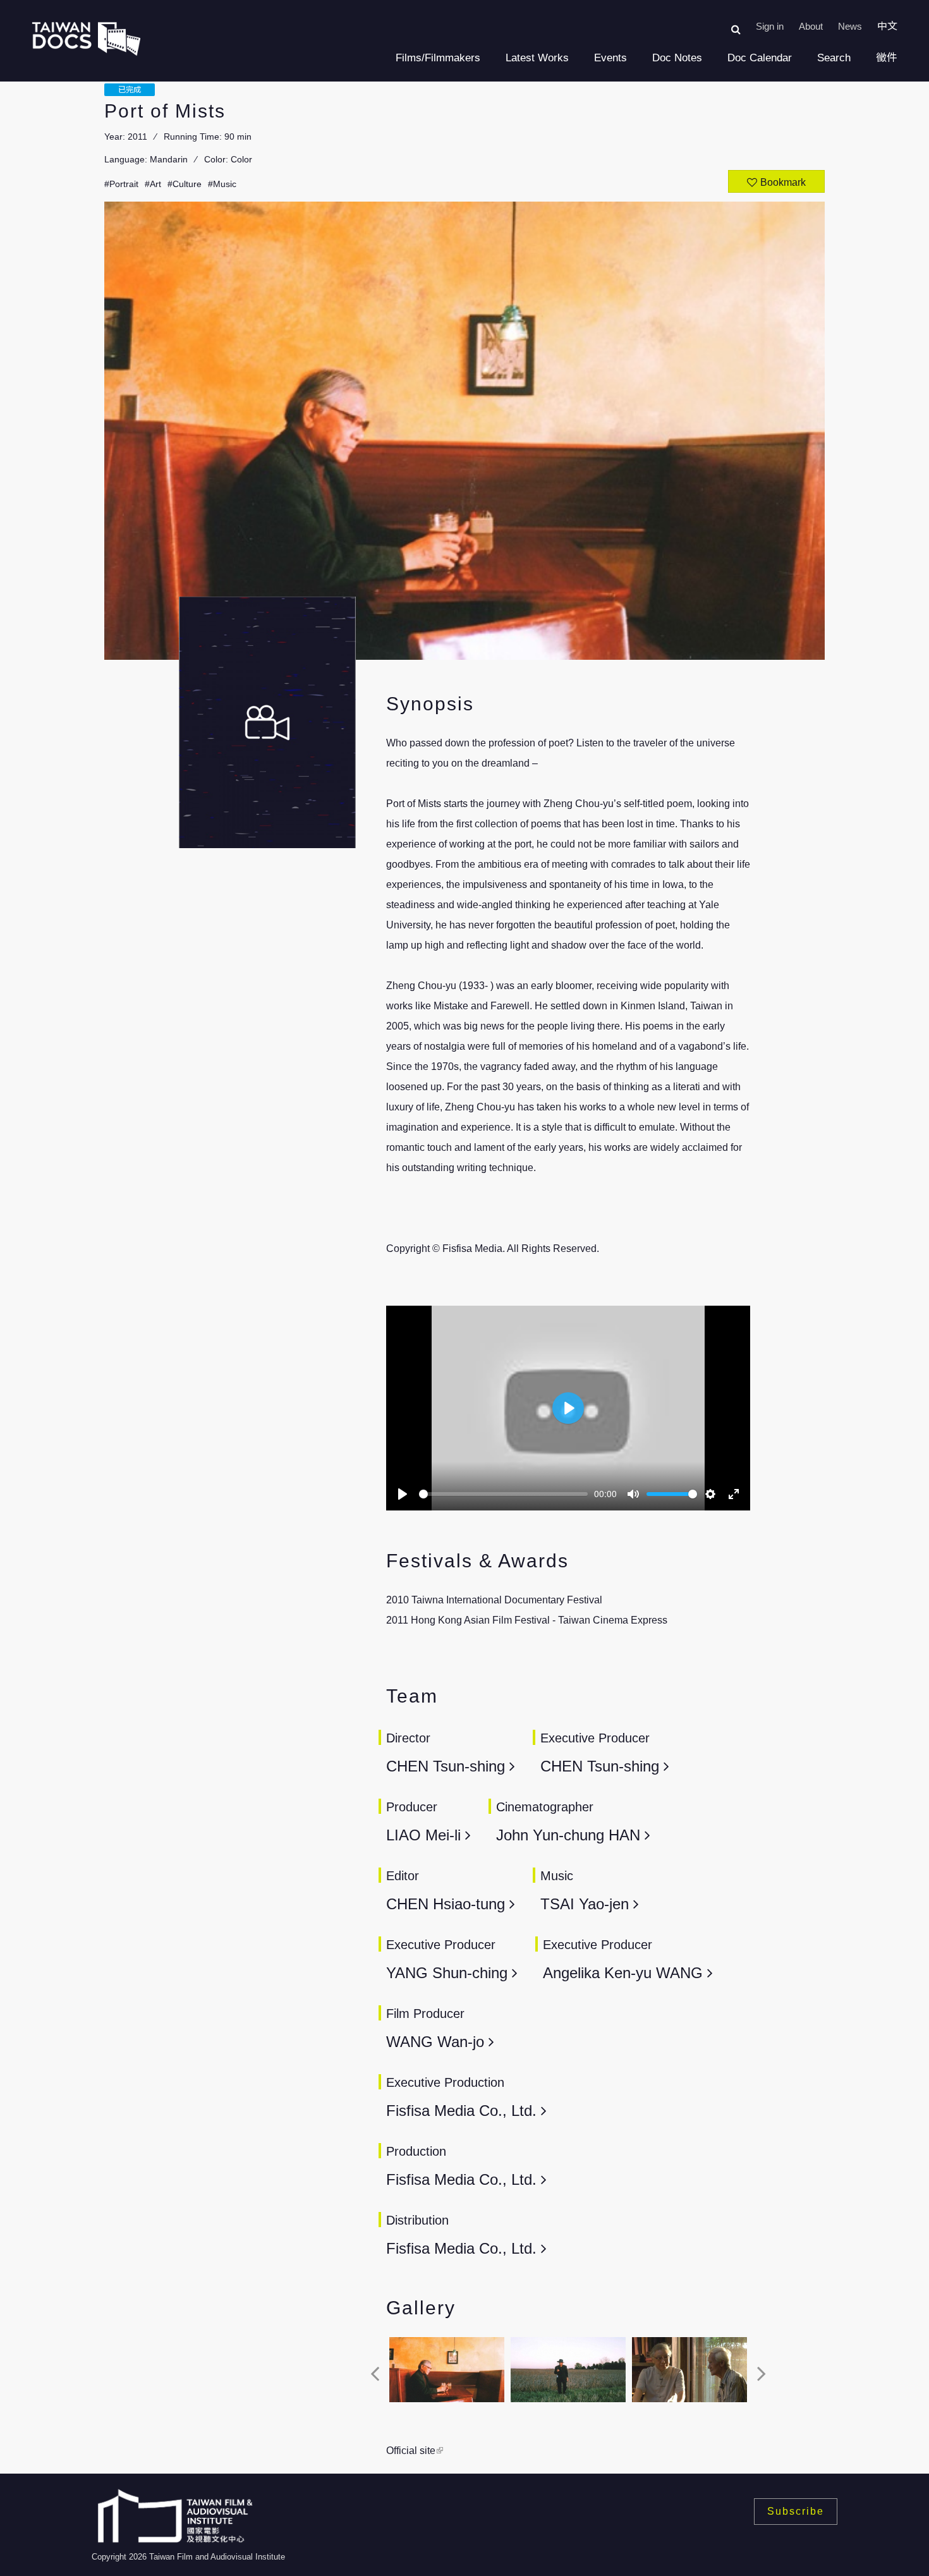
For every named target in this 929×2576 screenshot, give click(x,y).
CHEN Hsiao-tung (448, 1904)
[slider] (503, 1494)
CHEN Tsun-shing (448, 1766)
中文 (887, 26)
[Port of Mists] (447, 2370)
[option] (447, 2373)
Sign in (770, 26)
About (811, 26)
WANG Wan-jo (437, 2042)
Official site (411, 2451)
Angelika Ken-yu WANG (625, 1973)
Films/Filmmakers (438, 58)
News (850, 26)
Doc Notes (677, 58)
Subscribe (796, 2511)
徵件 (887, 58)
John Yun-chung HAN (568, 1835)
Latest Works (537, 58)
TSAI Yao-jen (587, 1904)
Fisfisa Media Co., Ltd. (461, 2111)
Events (610, 58)
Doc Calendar (760, 58)
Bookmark (783, 182)
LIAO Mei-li (426, 1835)
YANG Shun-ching (449, 1973)
